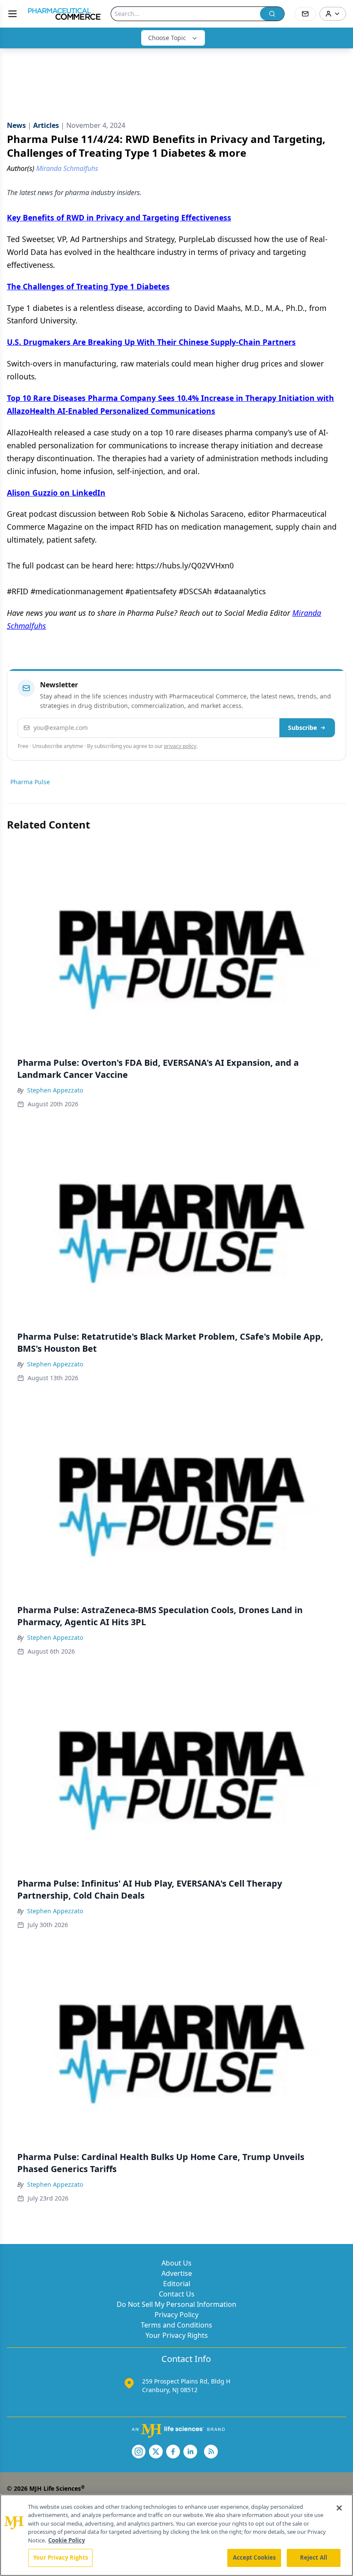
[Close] (339, 2508)
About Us (176, 2263)
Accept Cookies (254, 2557)
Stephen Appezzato (55, 1090)
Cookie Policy (67, 2540)
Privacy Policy (176, 2315)
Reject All (314, 2557)
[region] (176, 2535)
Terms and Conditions (176, 2325)
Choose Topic (167, 38)
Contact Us (177, 2294)
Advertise (177, 2273)
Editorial (177, 2284)
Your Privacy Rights (177, 2335)
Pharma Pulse (30, 782)
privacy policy (180, 746)
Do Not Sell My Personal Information (176, 2304)
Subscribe (302, 728)
